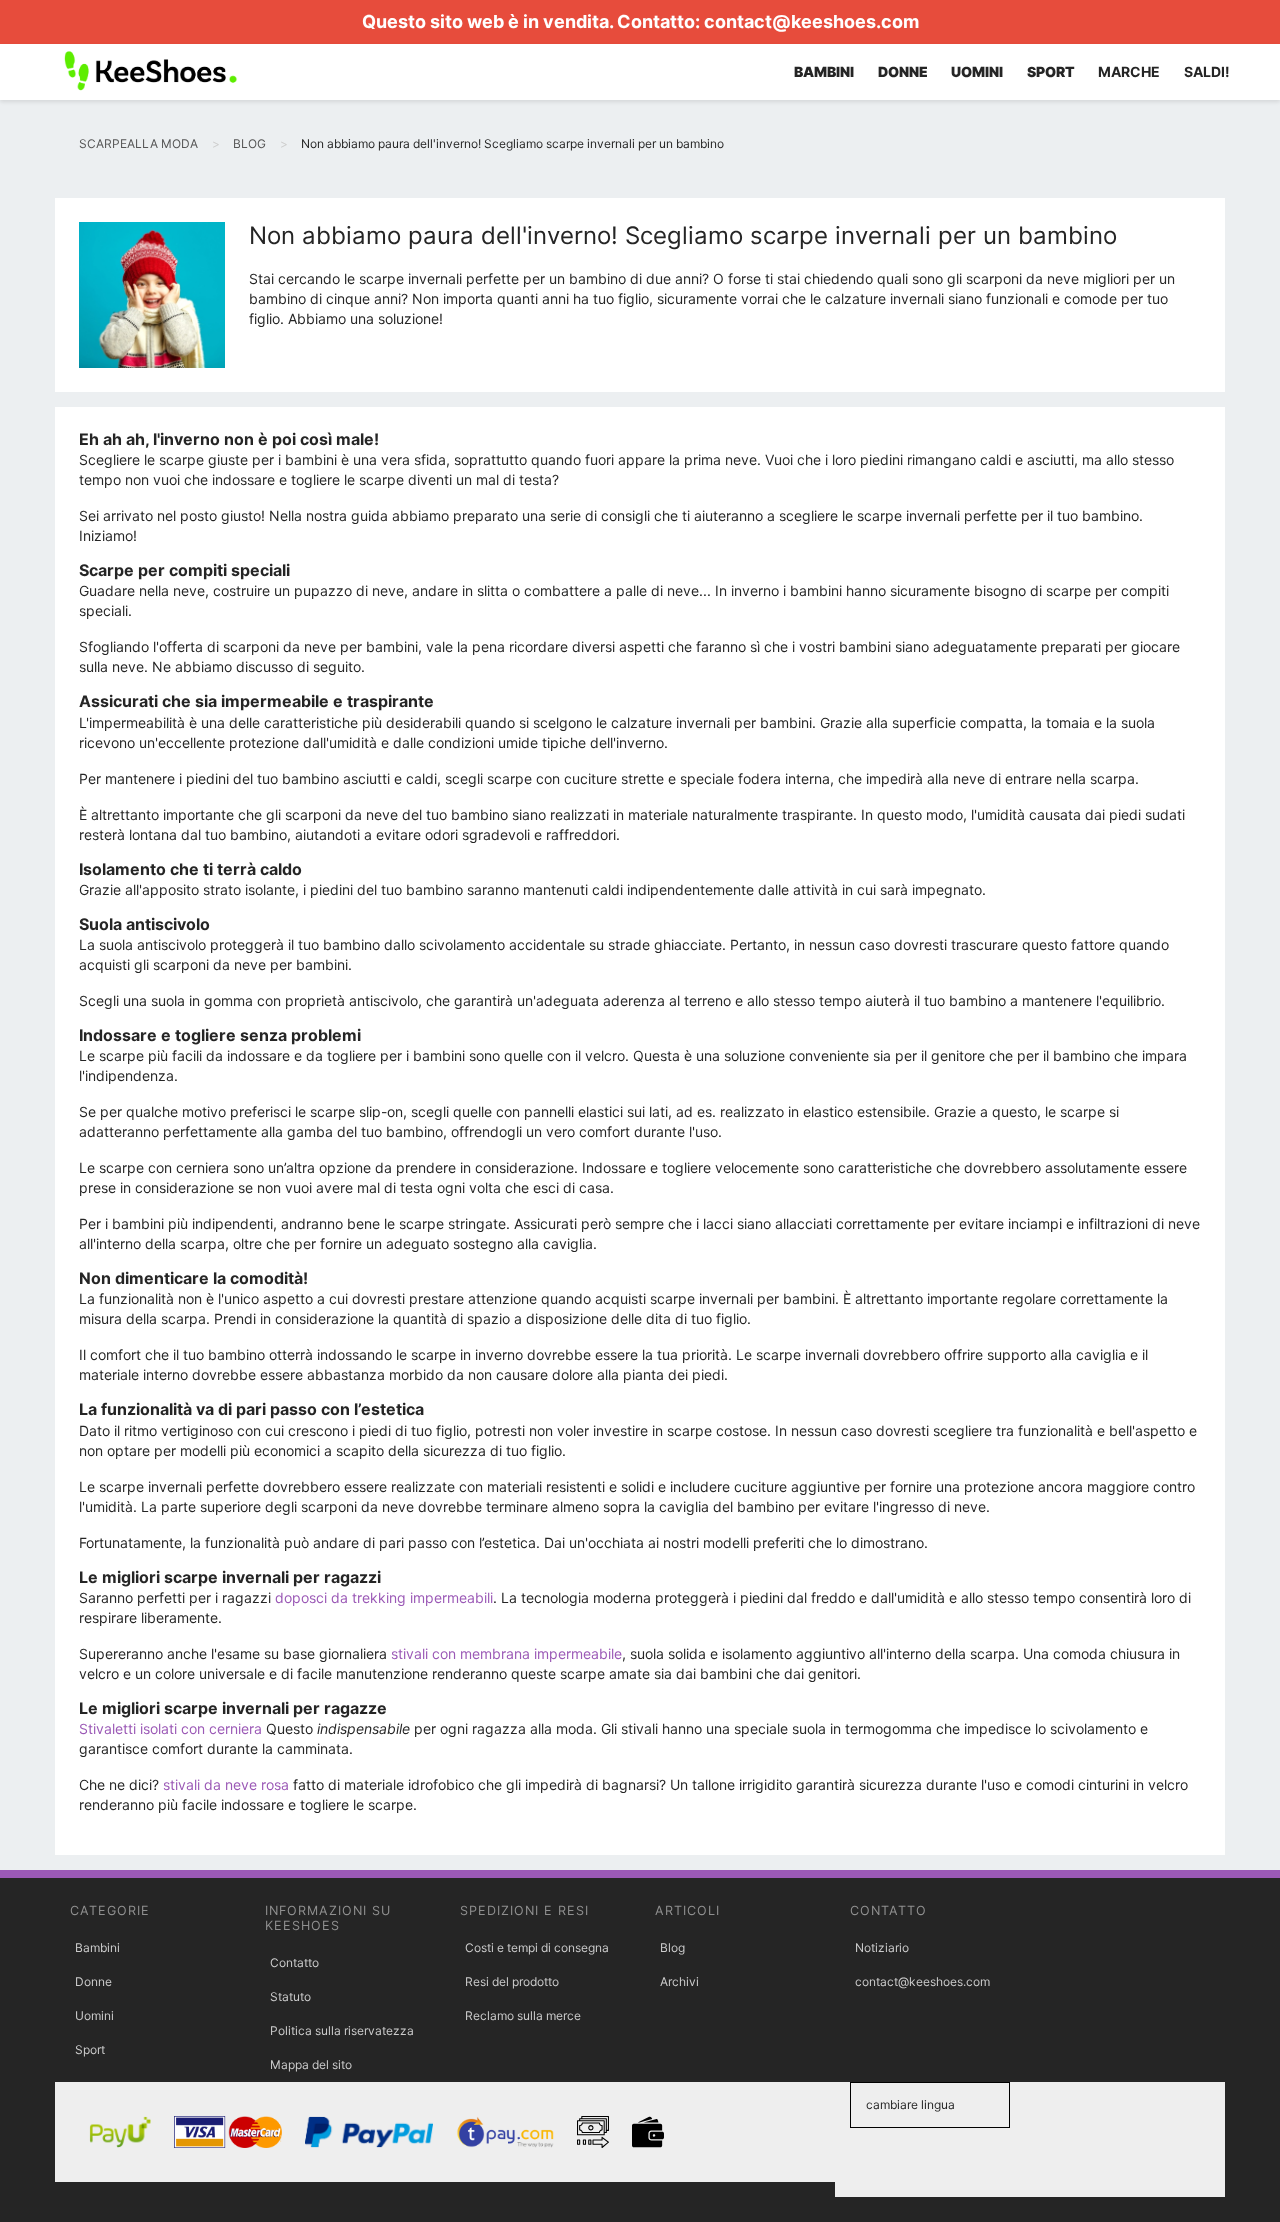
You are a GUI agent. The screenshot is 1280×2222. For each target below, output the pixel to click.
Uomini (94, 2015)
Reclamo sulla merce (523, 2015)
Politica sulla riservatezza (342, 2030)
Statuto (290, 1996)
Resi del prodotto (512, 1981)
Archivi (679, 1981)
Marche (1129, 71)
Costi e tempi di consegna (537, 1947)
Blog (672, 1947)
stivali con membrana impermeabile (506, 1653)
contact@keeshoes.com (811, 21)
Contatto (294, 1962)
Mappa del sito (311, 2064)
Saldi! (1207, 71)
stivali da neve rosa (226, 1784)
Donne (93, 1981)
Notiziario (882, 1947)
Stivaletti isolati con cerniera (170, 1728)
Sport (90, 2049)
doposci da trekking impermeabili (384, 1597)
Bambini (97, 1947)
